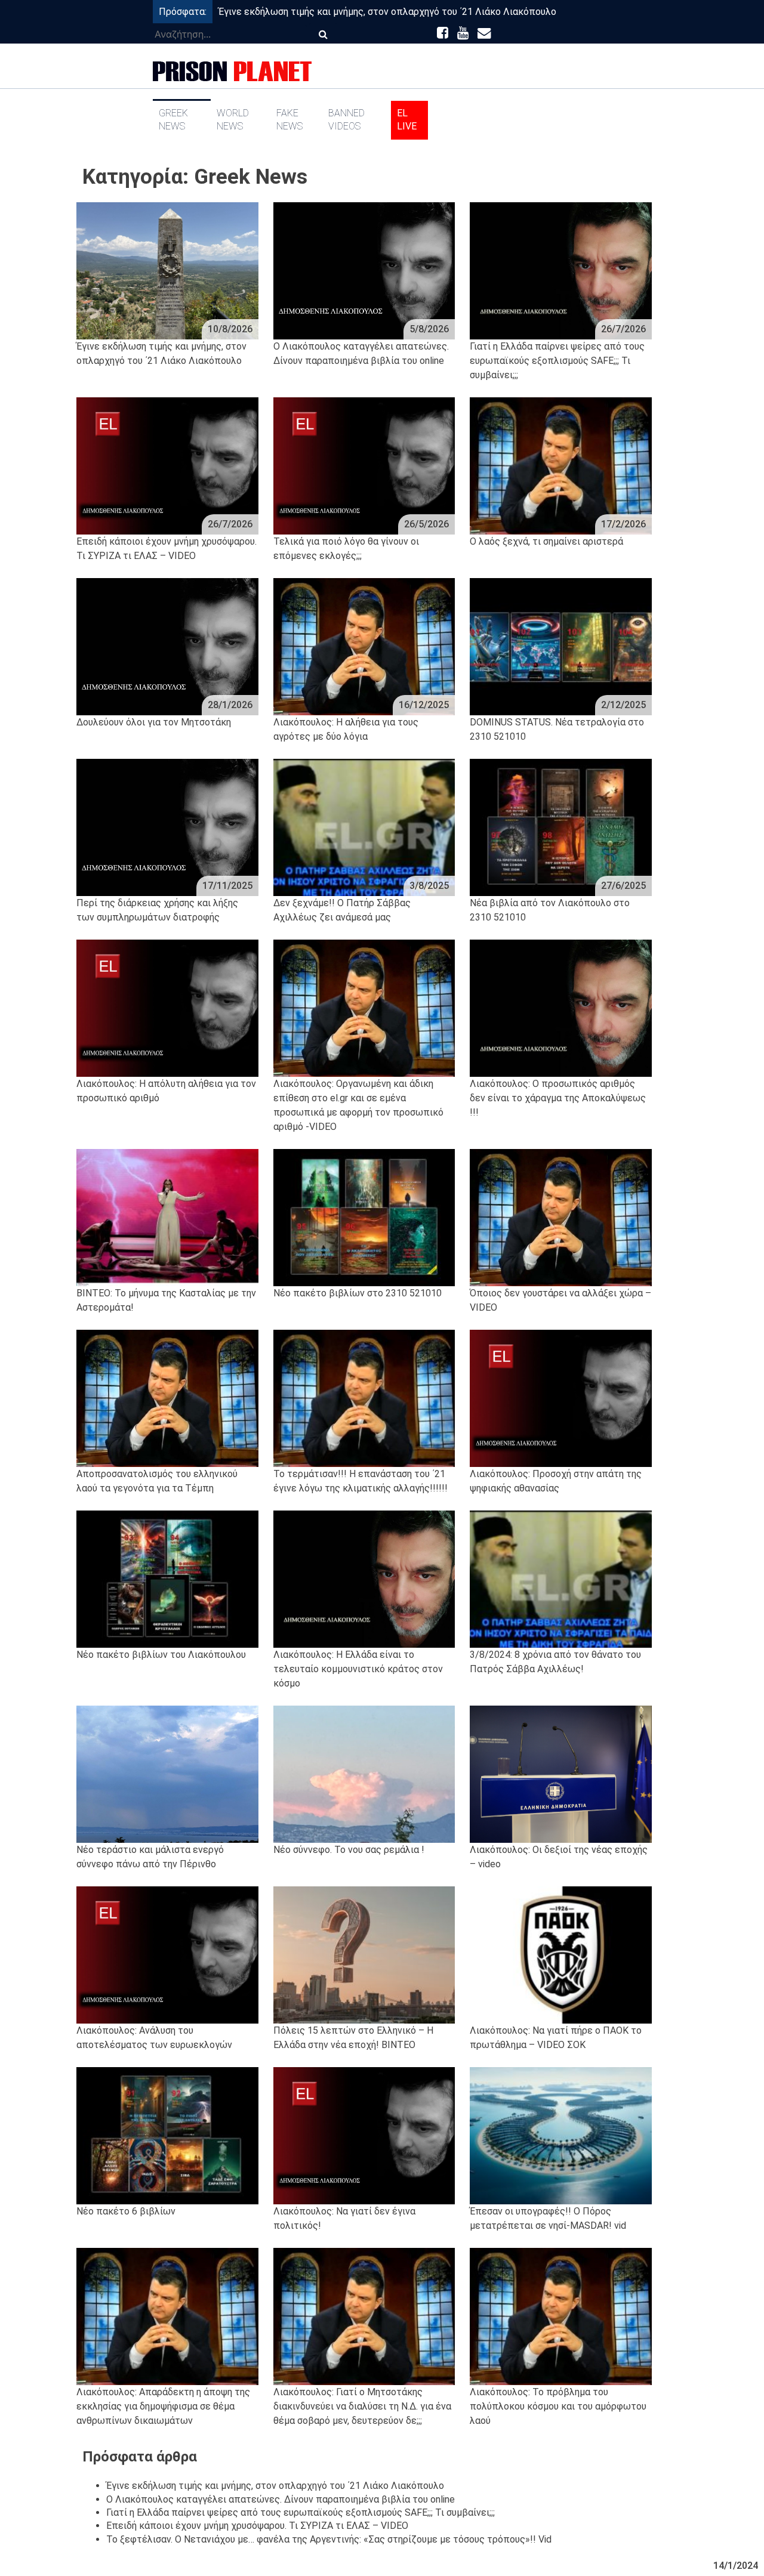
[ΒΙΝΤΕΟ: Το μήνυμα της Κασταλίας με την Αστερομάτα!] (167, 1218)
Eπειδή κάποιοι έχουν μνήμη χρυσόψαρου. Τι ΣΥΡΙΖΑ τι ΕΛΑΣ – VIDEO (257, 2526)
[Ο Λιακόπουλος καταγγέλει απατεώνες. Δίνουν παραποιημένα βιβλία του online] (364, 271)
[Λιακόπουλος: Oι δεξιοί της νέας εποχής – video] (561, 1774)
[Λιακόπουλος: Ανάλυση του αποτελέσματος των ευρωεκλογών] (167, 1955)
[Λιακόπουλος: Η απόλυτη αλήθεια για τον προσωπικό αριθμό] (167, 1008)
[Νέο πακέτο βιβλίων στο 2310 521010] (364, 1218)
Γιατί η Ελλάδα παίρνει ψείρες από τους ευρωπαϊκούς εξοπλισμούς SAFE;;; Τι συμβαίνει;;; (301, 2512)
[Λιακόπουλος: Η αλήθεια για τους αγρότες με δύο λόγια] (364, 647)
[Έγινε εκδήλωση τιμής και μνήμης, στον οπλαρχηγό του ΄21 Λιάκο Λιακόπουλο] (167, 271)
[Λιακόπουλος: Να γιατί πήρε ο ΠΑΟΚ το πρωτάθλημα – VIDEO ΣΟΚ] (561, 1955)
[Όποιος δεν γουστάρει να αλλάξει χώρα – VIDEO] (561, 1218)
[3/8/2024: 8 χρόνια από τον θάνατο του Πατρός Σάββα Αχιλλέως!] (561, 1579)
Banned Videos (346, 120)
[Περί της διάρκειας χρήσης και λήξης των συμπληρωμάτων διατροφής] (167, 827)
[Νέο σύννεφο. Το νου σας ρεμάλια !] (364, 1774)
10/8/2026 (230, 329)
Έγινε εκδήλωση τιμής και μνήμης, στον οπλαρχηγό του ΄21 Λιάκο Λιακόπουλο (387, 12)
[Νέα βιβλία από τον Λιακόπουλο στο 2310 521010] (561, 827)
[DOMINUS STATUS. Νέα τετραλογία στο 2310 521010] (561, 647)
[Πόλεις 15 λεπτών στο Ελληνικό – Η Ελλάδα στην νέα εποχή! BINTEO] (364, 1955)
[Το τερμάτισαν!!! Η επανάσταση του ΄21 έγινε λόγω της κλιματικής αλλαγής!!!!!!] (364, 1398)
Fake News (289, 120)
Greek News (173, 120)
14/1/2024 (736, 2566)
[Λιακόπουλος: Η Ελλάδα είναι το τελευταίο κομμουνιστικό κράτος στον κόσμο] (364, 1579)
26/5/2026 (426, 524)
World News (233, 120)
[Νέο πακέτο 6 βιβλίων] (167, 2136)
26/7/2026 (623, 329)
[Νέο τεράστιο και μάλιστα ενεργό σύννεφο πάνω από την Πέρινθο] (167, 1774)
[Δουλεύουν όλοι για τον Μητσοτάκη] (167, 647)
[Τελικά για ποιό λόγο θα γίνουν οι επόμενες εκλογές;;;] (364, 466)
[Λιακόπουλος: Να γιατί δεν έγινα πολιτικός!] (364, 2136)
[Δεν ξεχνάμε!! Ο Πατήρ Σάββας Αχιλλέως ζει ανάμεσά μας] (364, 827)
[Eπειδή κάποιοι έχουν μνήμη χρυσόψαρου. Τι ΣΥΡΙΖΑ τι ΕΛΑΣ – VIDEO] (167, 466)
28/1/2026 (230, 705)
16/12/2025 (424, 705)
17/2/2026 (623, 524)
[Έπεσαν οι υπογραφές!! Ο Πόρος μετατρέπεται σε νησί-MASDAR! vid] (561, 2136)
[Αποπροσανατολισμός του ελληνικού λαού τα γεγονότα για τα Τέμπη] (167, 1398)
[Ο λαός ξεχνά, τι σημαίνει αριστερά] (561, 466)
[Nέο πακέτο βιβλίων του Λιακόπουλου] (167, 1579)
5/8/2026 (429, 329)
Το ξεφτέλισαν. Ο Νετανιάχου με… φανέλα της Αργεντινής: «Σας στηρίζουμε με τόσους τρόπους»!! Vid (329, 2539)
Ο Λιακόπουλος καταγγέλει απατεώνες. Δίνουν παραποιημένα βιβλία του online (281, 2499)
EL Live (407, 120)
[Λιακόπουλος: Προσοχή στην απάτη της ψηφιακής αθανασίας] (561, 1398)
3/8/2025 (429, 886)
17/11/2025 (227, 886)
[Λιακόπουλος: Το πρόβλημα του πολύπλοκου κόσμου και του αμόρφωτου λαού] (561, 2316)
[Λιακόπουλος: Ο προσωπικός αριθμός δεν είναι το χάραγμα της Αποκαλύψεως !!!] (561, 1008)
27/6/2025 (623, 886)
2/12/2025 (623, 705)
